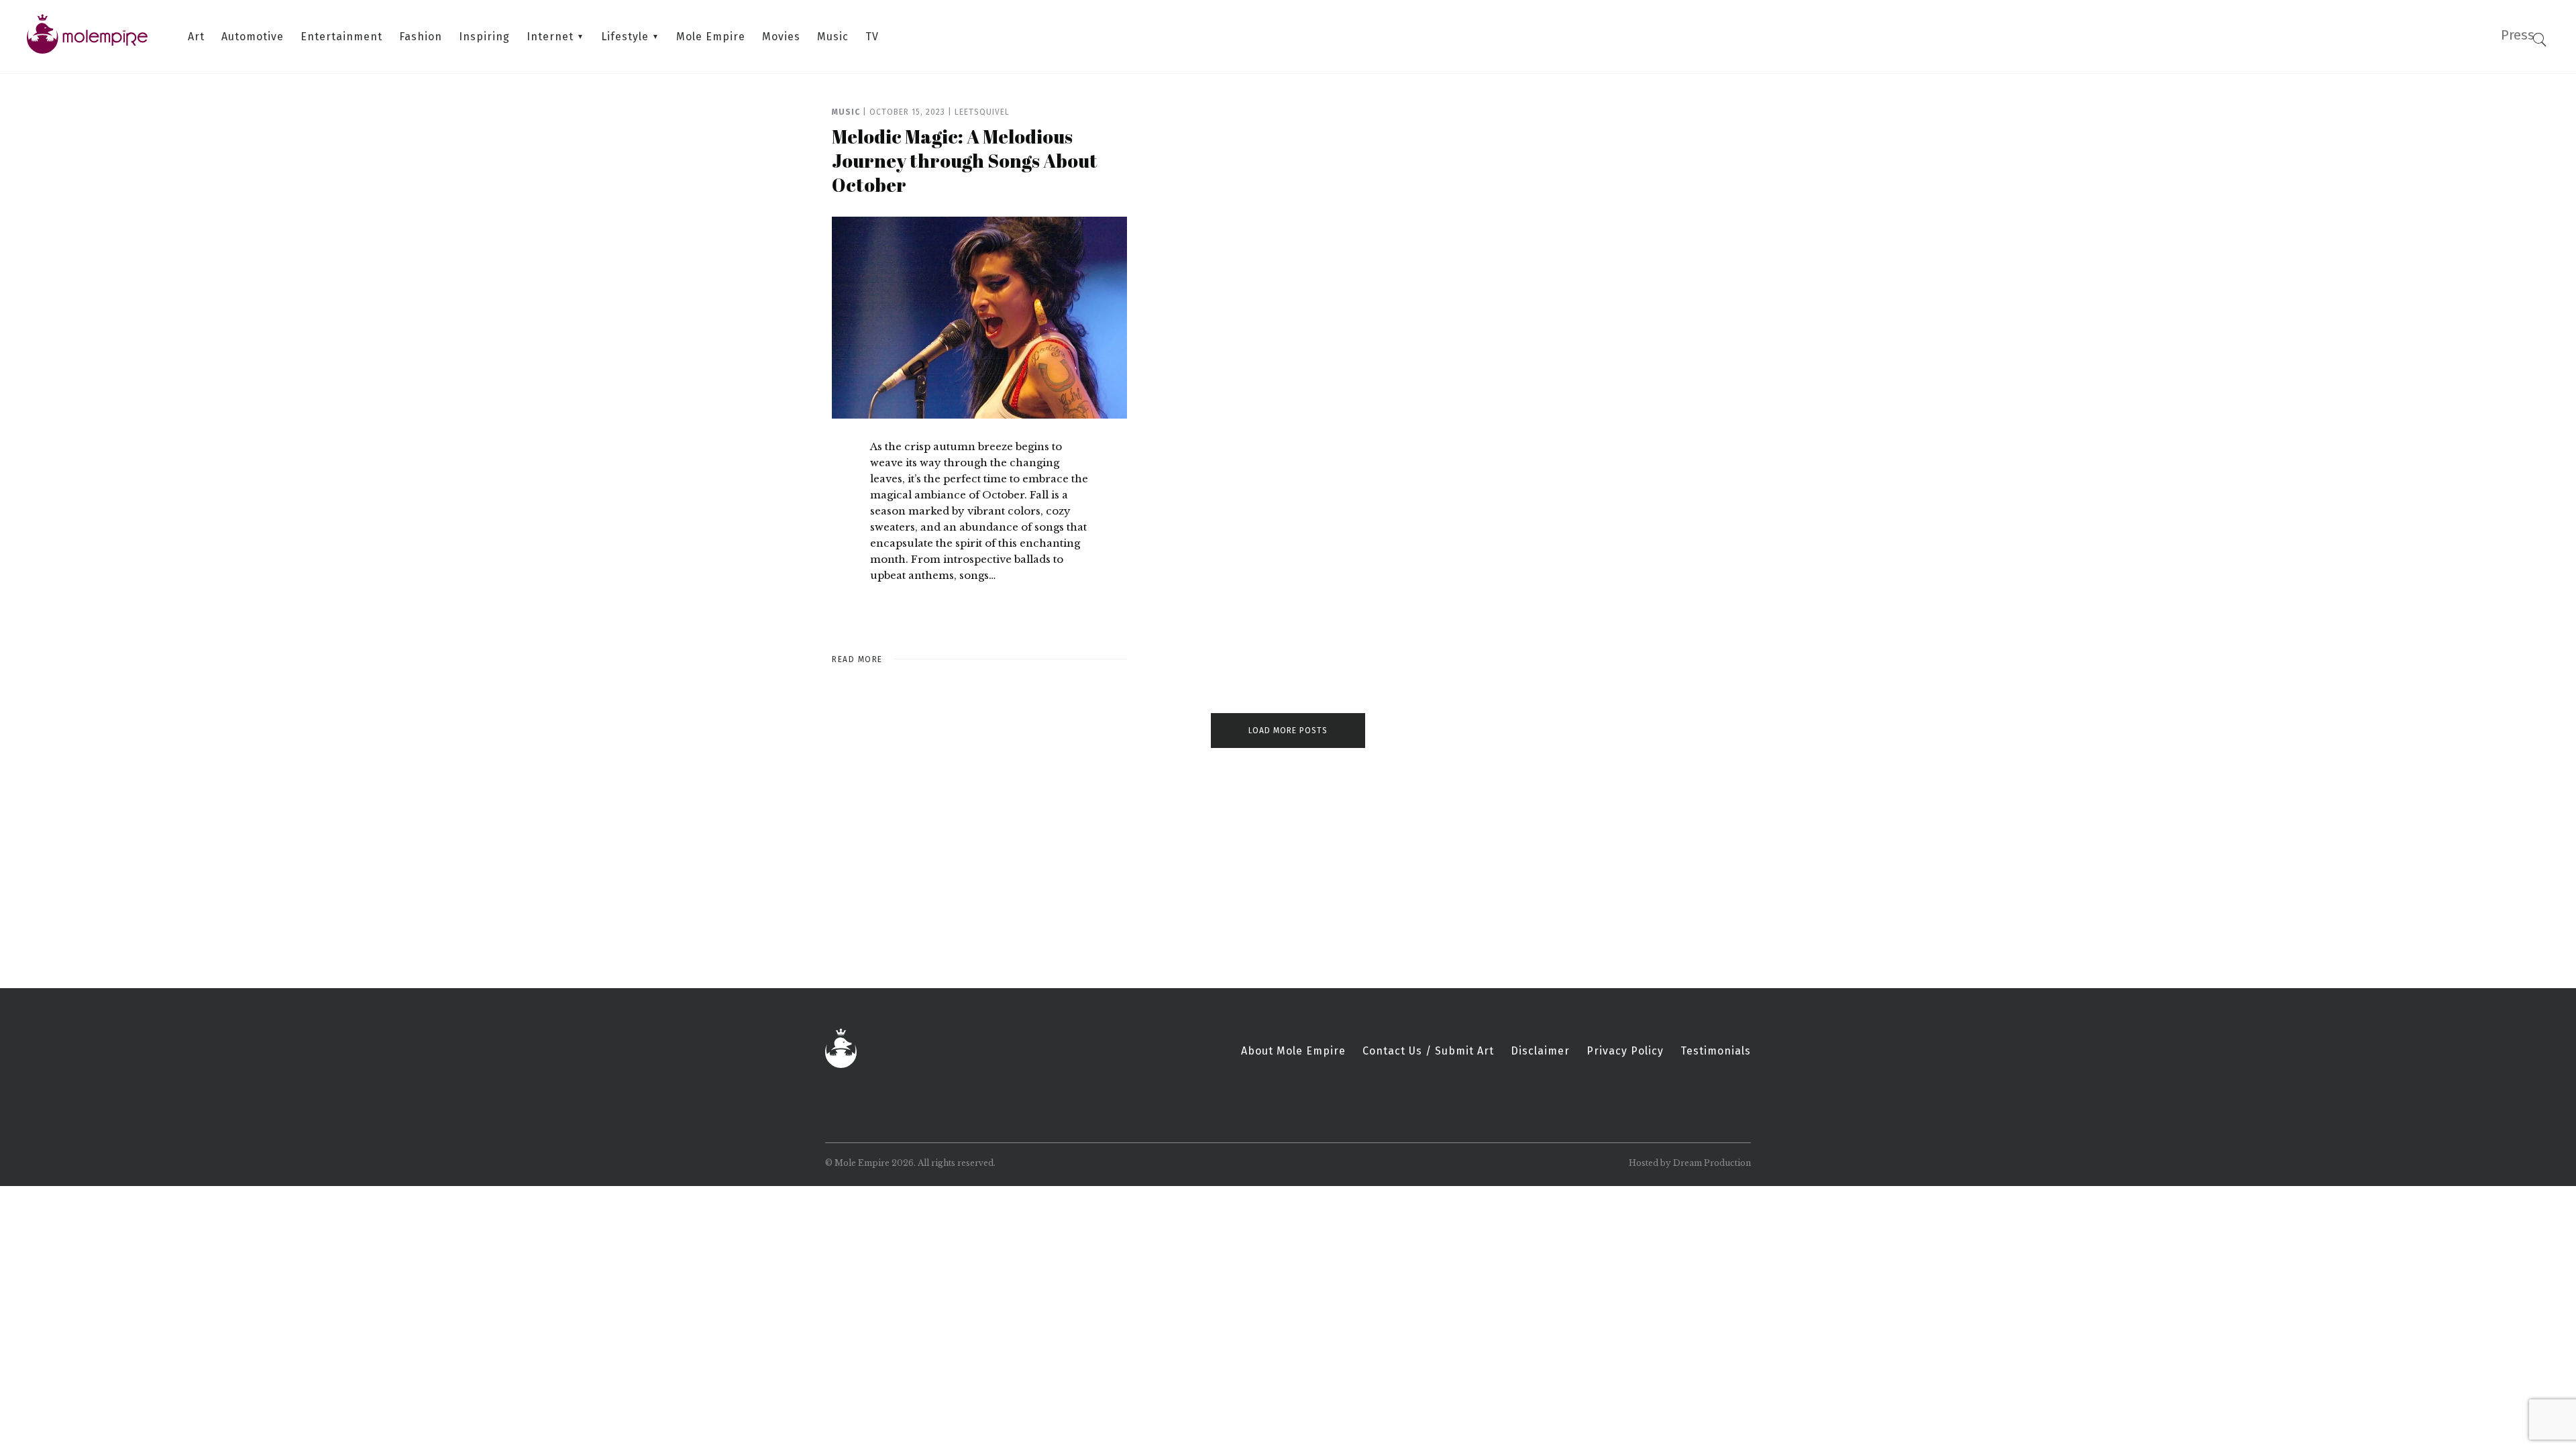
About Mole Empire (1293, 1051)
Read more (857, 659)
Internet (550, 37)
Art (196, 37)
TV (872, 37)
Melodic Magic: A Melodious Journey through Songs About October (965, 160)
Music (833, 37)
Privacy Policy (1625, 1051)
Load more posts (1288, 731)
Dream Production (1712, 1163)
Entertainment (341, 37)
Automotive (253, 37)
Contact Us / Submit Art (1428, 1051)
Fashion (421, 37)
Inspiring (484, 37)
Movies (781, 37)
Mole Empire (711, 37)
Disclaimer (1540, 1051)
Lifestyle (625, 37)
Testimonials (1716, 1051)
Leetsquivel (982, 112)
